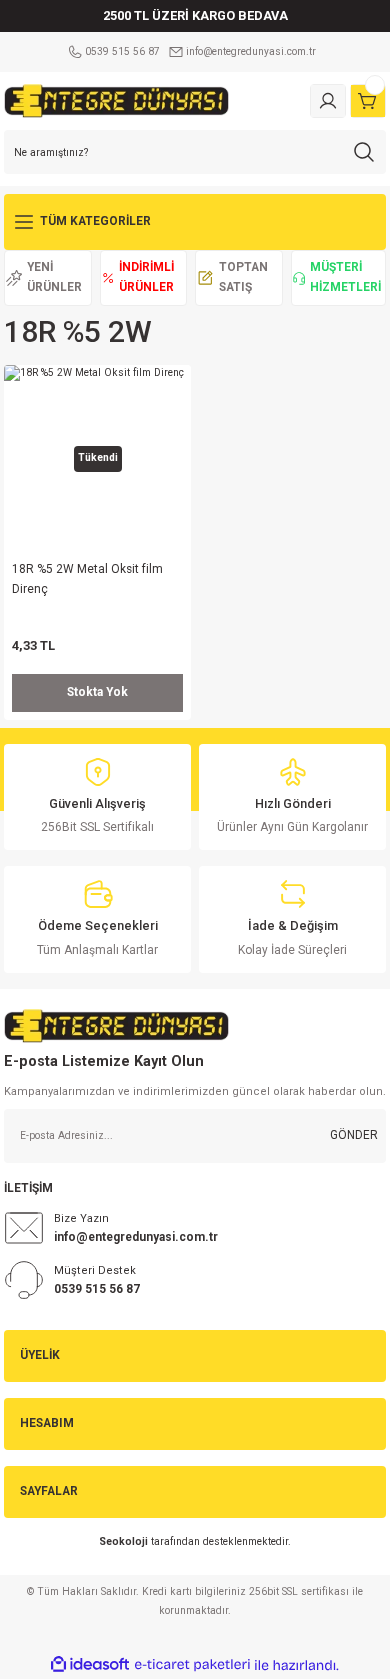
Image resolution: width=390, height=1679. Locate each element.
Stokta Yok (97, 692)
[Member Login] (328, 101)
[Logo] (116, 100)
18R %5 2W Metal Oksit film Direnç (87, 579)
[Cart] (368, 101)
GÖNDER (354, 1135)
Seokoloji (123, 1541)
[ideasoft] (90, 1665)
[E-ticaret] (192, 1665)
